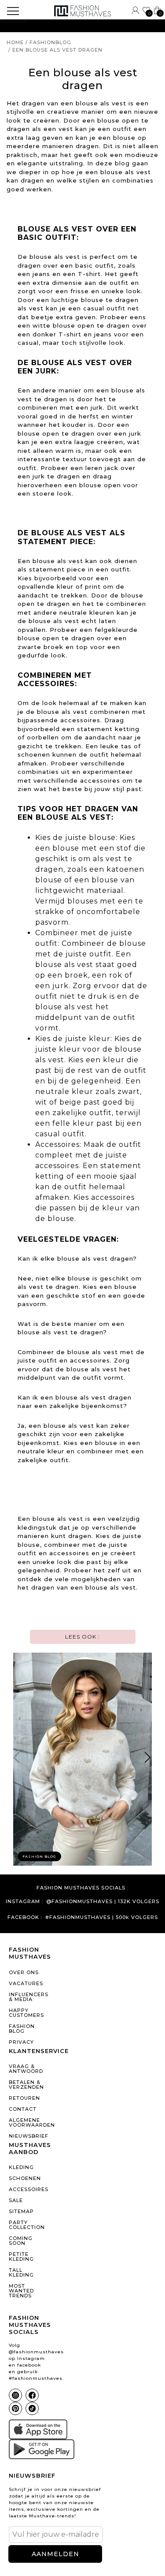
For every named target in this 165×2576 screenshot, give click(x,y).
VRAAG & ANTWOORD (26, 2069)
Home (15, 42)
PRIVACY (21, 2042)
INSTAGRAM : (24, 1902)
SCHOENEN (25, 2178)
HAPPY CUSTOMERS (26, 2013)
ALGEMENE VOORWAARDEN (29, 2122)
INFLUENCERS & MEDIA (29, 1997)
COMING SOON (21, 2241)
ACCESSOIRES (29, 2189)
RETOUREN (24, 2098)
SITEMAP (21, 2211)
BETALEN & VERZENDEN (26, 2085)
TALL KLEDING (21, 2272)
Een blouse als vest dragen (57, 50)
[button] (148, 1759)
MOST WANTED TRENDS (21, 2291)
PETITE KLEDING (21, 2257)
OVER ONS (24, 1972)
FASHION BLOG (22, 2029)
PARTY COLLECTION (27, 2225)
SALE (16, 2200)
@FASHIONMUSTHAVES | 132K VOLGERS (103, 1902)
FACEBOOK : (25, 1917)
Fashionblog (50, 42)
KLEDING (21, 2167)
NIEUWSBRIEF (29, 2136)
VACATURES (26, 1983)
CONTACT (23, 2109)
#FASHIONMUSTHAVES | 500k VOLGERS (102, 1917)
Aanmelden (55, 2554)
